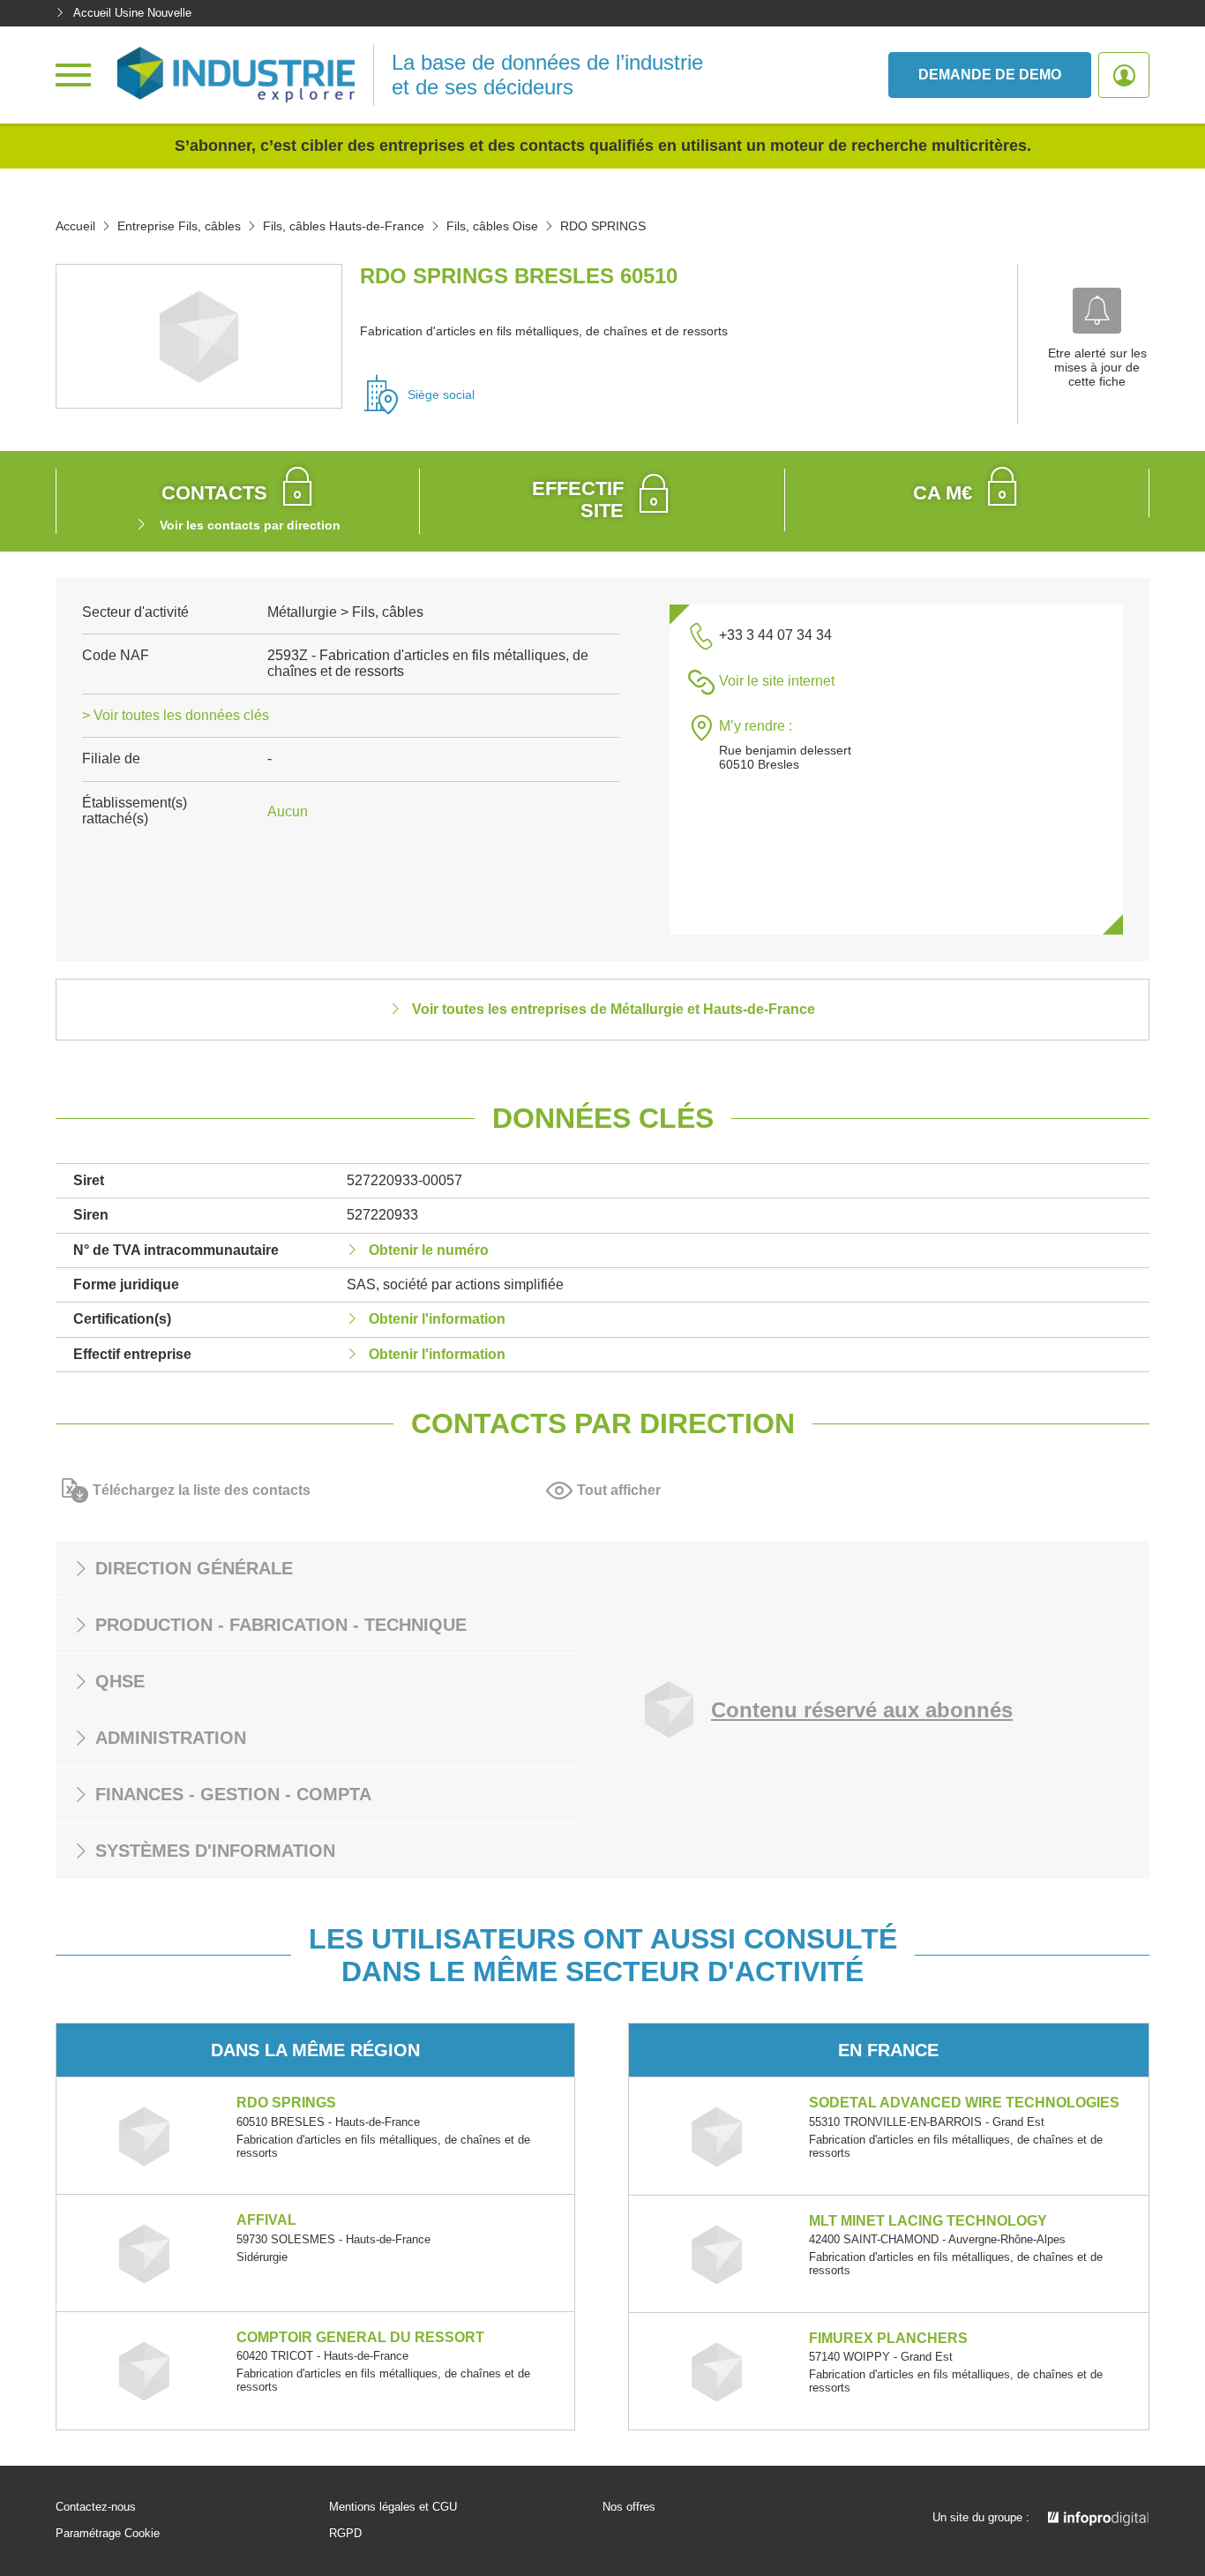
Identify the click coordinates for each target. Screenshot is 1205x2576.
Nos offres (629, 2507)
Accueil (75, 226)
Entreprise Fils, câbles (179, 226)
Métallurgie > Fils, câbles (345, 612)
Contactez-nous (96, 2507)
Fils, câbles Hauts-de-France (344, 226)
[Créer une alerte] (1097, 311)
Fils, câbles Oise (492, 226)
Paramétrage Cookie (108, 2534)
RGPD (345, 2534)
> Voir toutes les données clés (176, 715)
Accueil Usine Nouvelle (132, 13)
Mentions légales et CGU (393, 2507)
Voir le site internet (777, 681)
